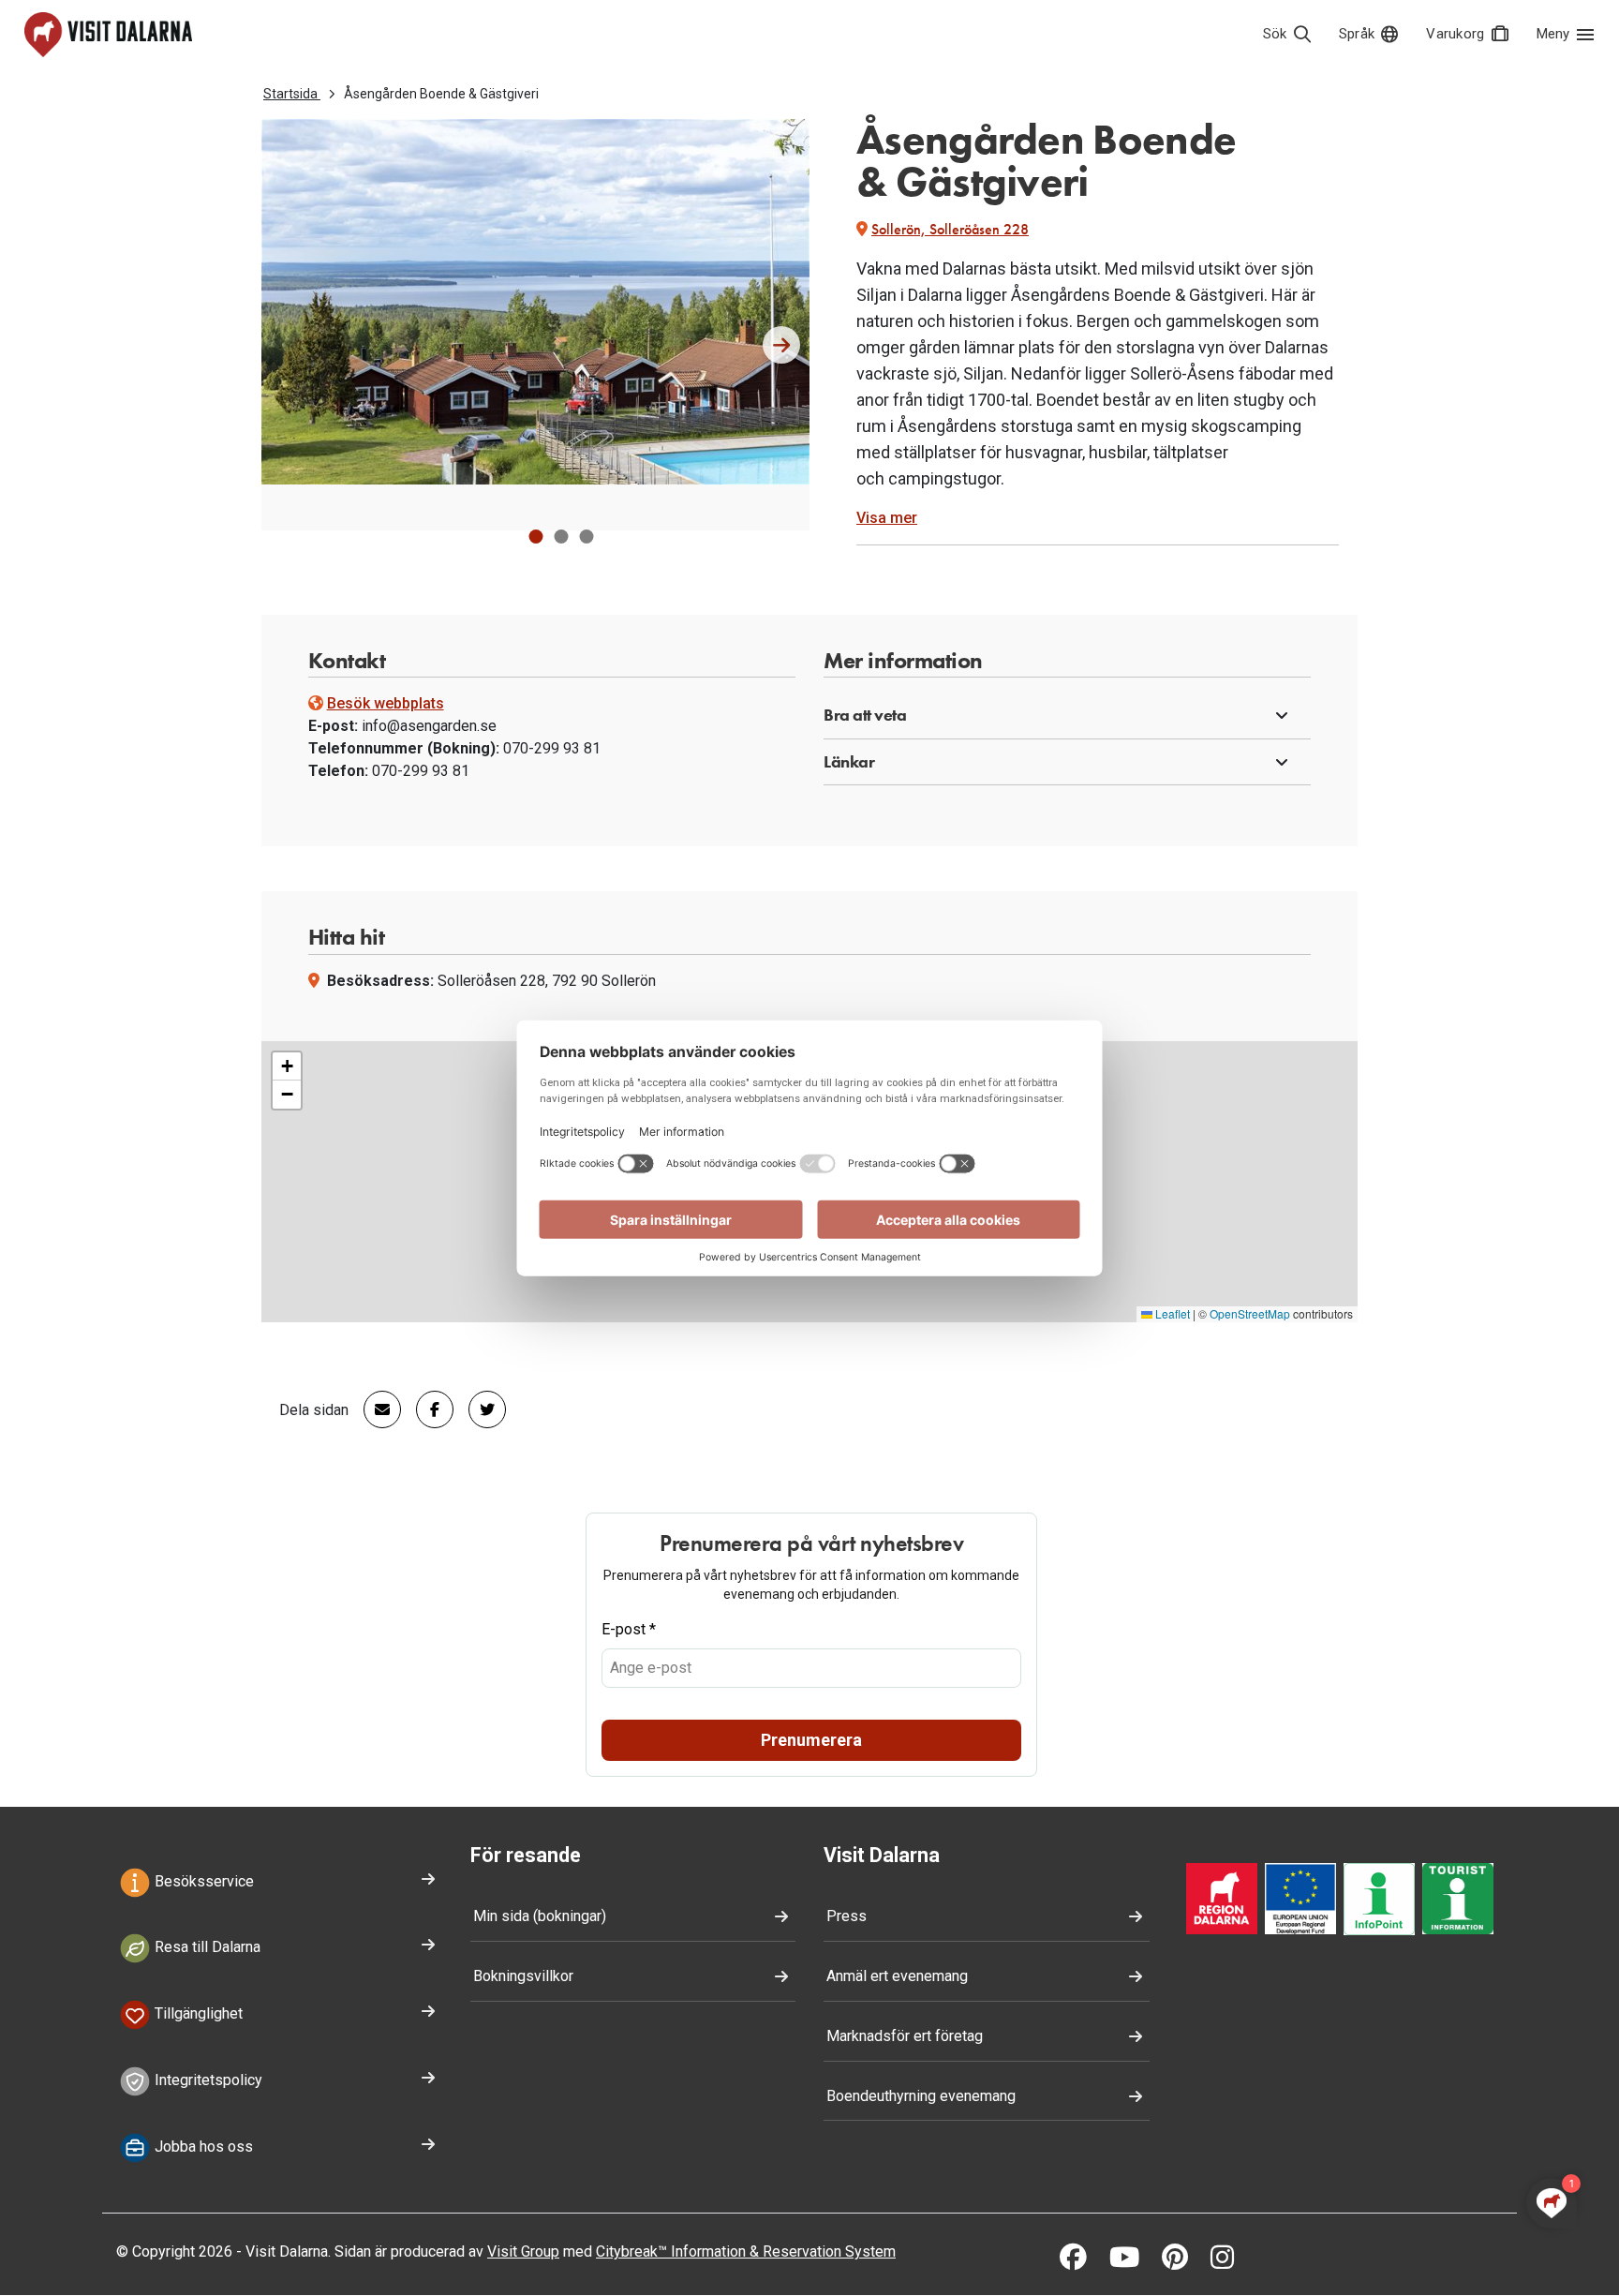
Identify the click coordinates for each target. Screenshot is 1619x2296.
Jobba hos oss (202, 2147)
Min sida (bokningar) (540, 1916)
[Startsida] (108, 35)
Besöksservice (202, 1881)
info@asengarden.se (429, 726)
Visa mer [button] (887, 518)
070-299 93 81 (552, 748)
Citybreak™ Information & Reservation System (746, 2251)
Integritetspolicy (207, 2080)
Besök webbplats (386, 703)
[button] (535, 537)
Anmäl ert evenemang (897, 1976)
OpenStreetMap (1250, 1313)
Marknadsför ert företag (905, 2036)
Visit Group (523, 2251)
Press (847, 1916)
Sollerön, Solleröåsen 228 (950, 229)
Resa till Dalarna (206, 1948)
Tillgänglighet (197, 2013)
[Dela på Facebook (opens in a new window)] (427, 1409)
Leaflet (1171, 1313)
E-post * (629, 1629)
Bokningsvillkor (523, 1976)
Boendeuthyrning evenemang (921, 2096)
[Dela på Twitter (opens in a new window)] (480, 1409)
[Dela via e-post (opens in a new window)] (375, 1409)
